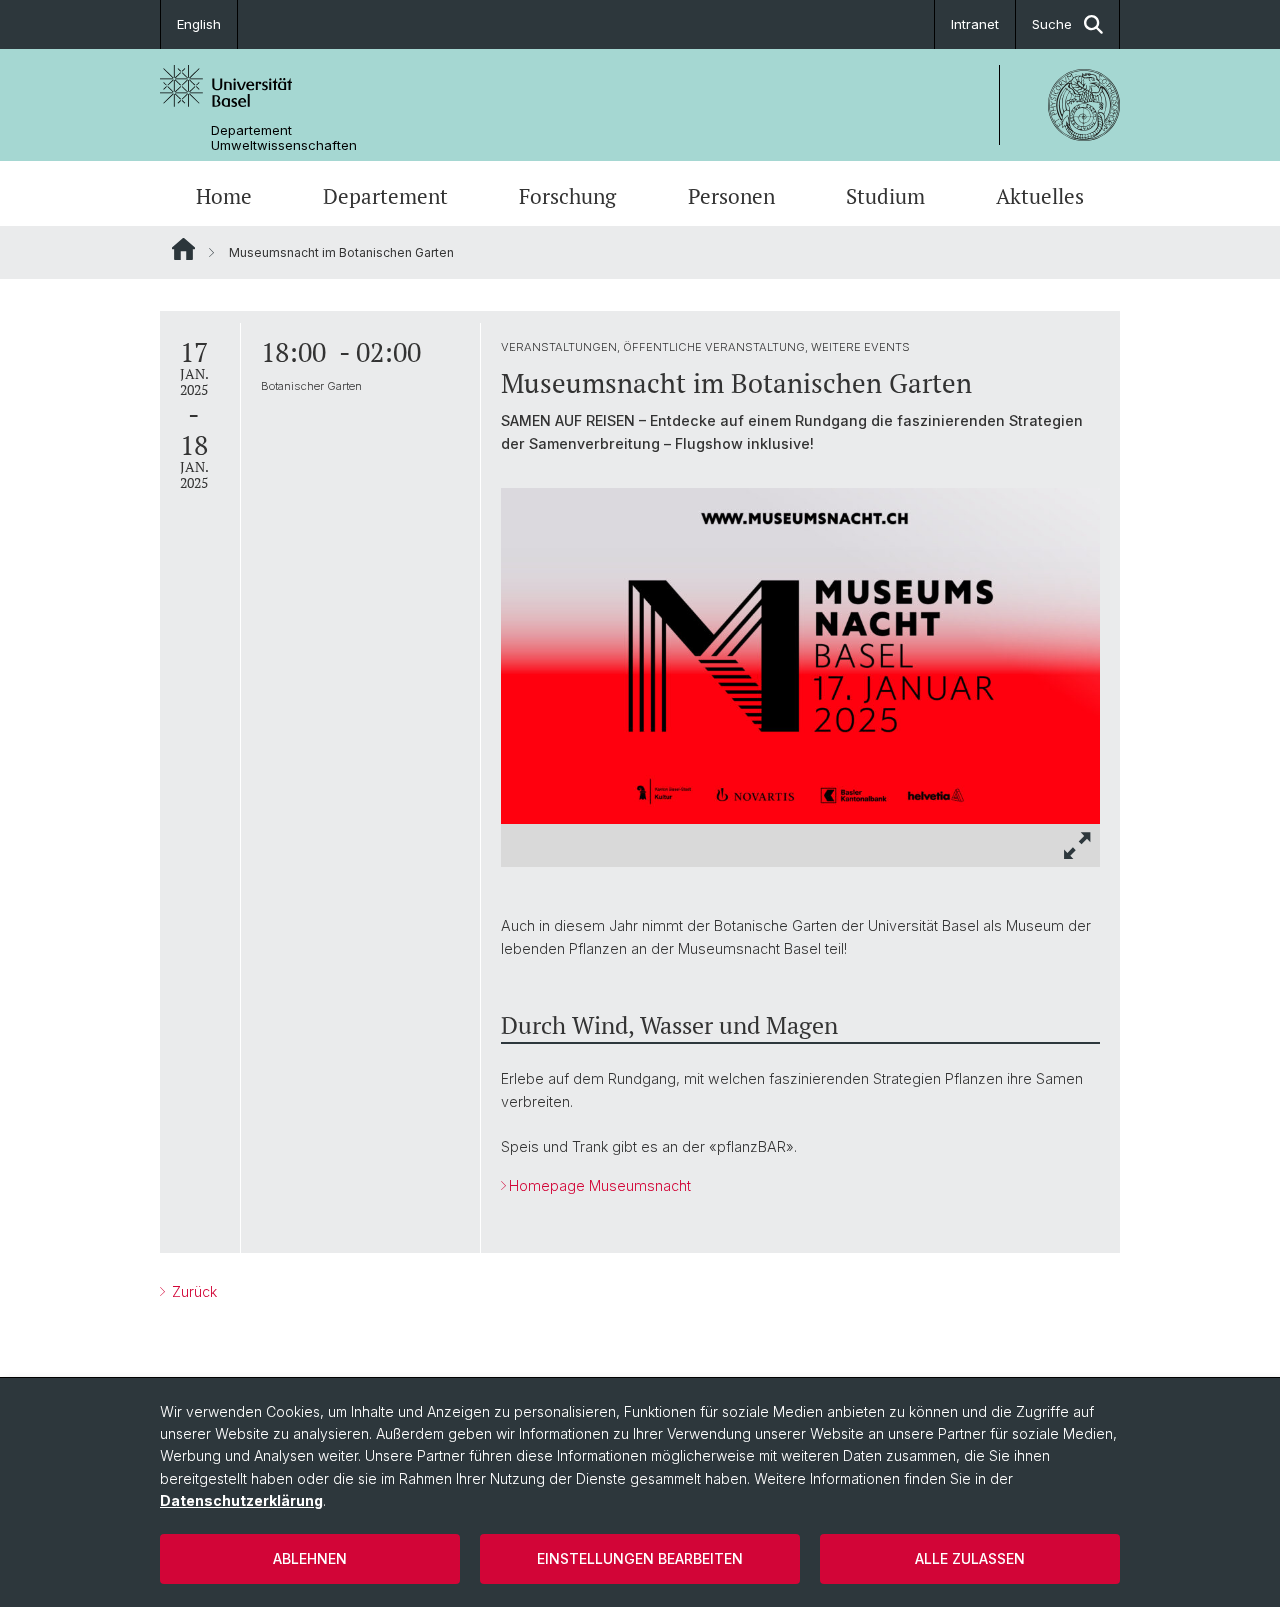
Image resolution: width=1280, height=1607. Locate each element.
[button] (1078, 845)
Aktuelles (1040, 196)
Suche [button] (1052, 24)
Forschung (567, 196)
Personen (731, 196)
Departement (385, 196)
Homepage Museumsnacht (600, 1185)
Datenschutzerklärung (241, 1500)
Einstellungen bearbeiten (640, 1558)
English (199, 24)
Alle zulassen (970, 1558)
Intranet (975, 24)
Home (224, 196)
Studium (885, 196)
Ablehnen (310, 1558)
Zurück (192, 1291)
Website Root (183, 249)
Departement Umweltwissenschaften (284, 138)
